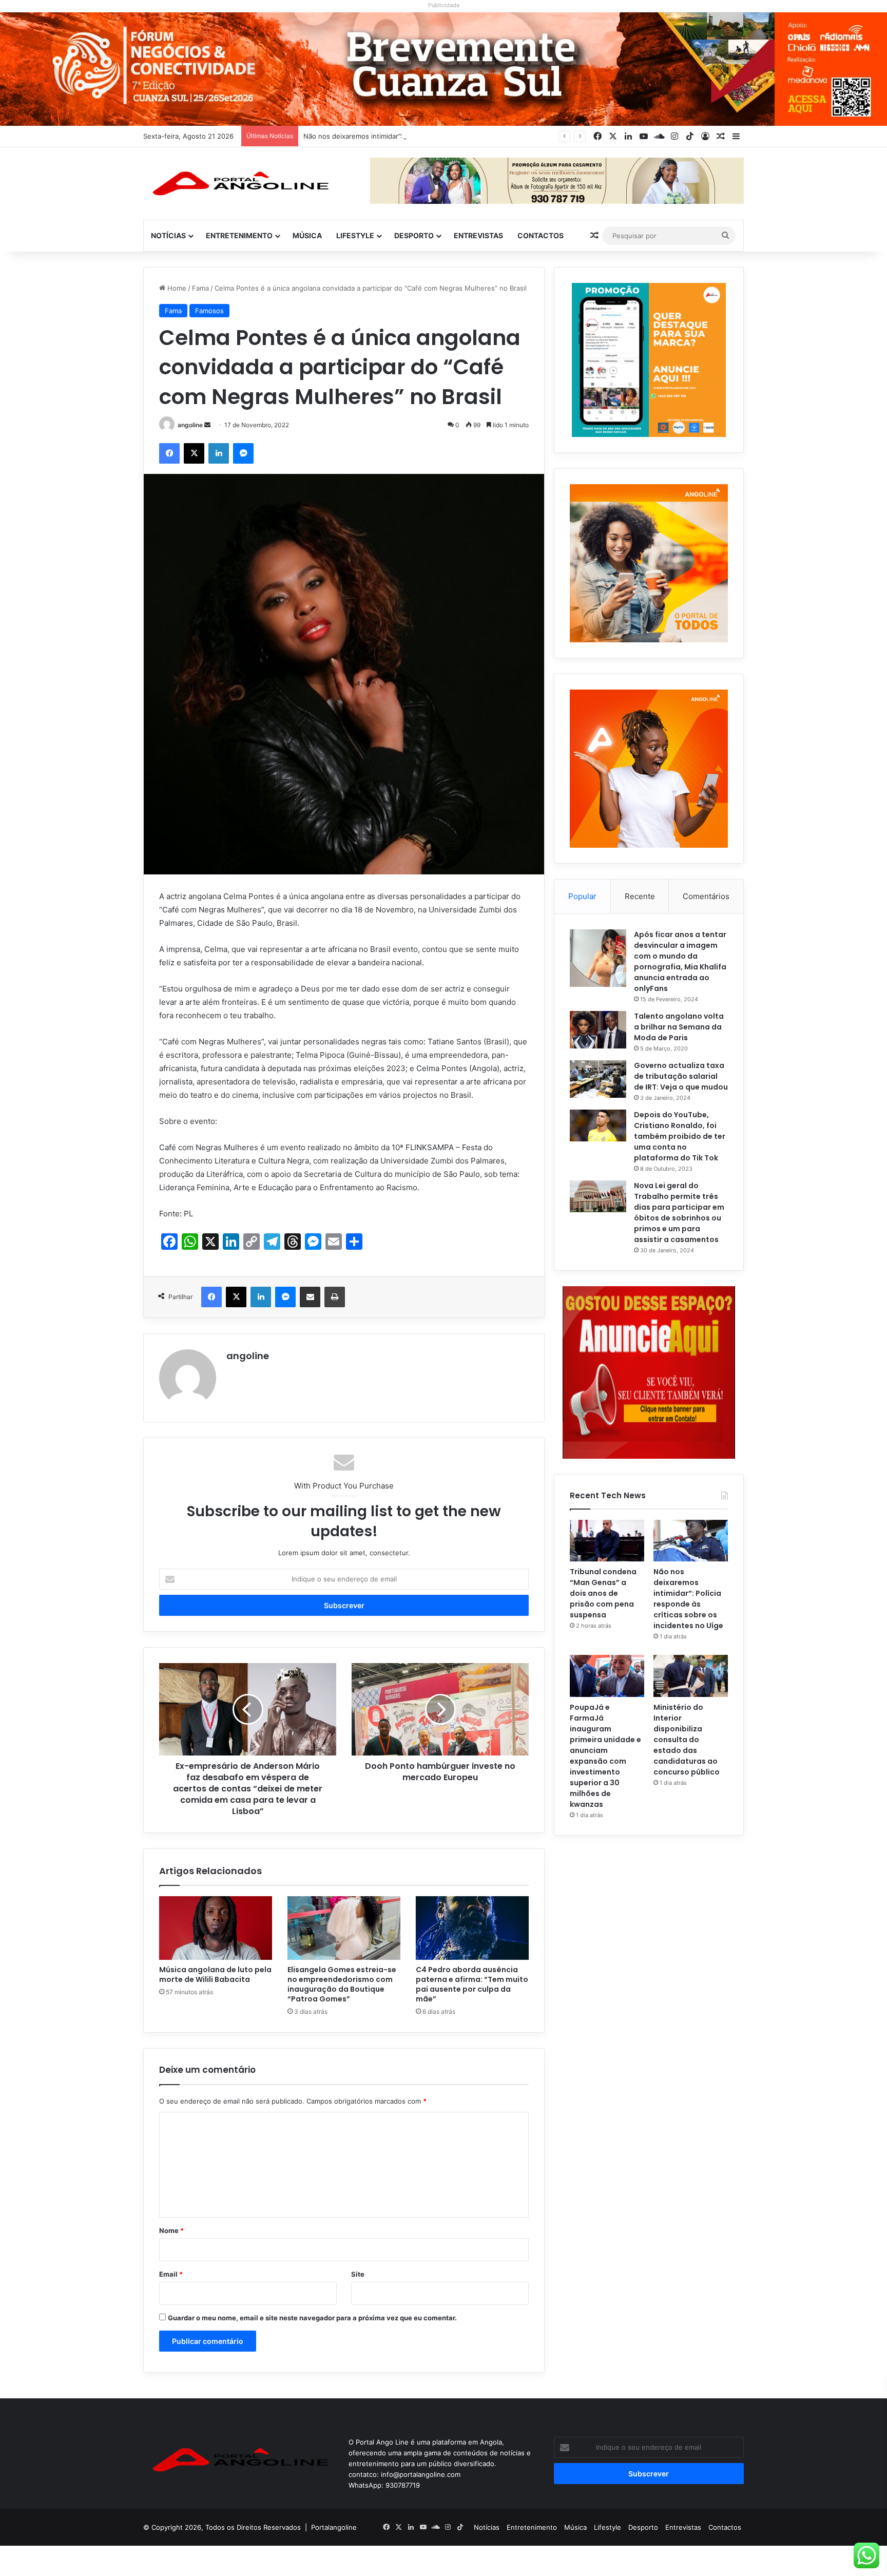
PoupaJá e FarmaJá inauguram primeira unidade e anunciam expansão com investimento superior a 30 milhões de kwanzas (605, 1756)
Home (176, 288)
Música (307, 235)
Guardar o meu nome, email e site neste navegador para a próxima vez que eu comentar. (312, 2318)
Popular (582, 896)
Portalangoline (334, 2527)
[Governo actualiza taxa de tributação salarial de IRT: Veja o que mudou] (598, 1079)
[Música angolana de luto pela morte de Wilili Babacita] (216, 1928)
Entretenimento (239, 235)
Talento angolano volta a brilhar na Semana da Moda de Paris (679, 1027)
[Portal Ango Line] (238, 183)
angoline (190, 425)
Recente (640, 896)
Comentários (706, 896)
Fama (200, 288)
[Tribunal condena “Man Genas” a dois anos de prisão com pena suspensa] (607, 1541)
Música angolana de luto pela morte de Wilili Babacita (215, 1974)
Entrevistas (478, 235)
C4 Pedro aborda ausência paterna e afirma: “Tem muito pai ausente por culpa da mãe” (472, 1984)
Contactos (541, 235)
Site (358, 2274)
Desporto (414, 235)
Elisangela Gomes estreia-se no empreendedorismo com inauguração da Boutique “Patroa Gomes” (342, 1984)
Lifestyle (355, 235)
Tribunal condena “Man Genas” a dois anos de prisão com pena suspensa (603, 1593)
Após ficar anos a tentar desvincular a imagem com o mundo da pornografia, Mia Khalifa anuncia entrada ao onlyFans (680, 961)
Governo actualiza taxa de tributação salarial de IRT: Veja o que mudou (681, 1076)
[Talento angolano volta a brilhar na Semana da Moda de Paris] (598, 1030)
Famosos (209, 311)
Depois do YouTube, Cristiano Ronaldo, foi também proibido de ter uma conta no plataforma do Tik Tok (680, 1136)
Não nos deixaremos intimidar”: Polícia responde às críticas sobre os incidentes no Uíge (444, 136)
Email (171, 2274)
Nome (171, 2230)
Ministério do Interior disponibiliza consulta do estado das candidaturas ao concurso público (687, 1740)
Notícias (168, 235)
